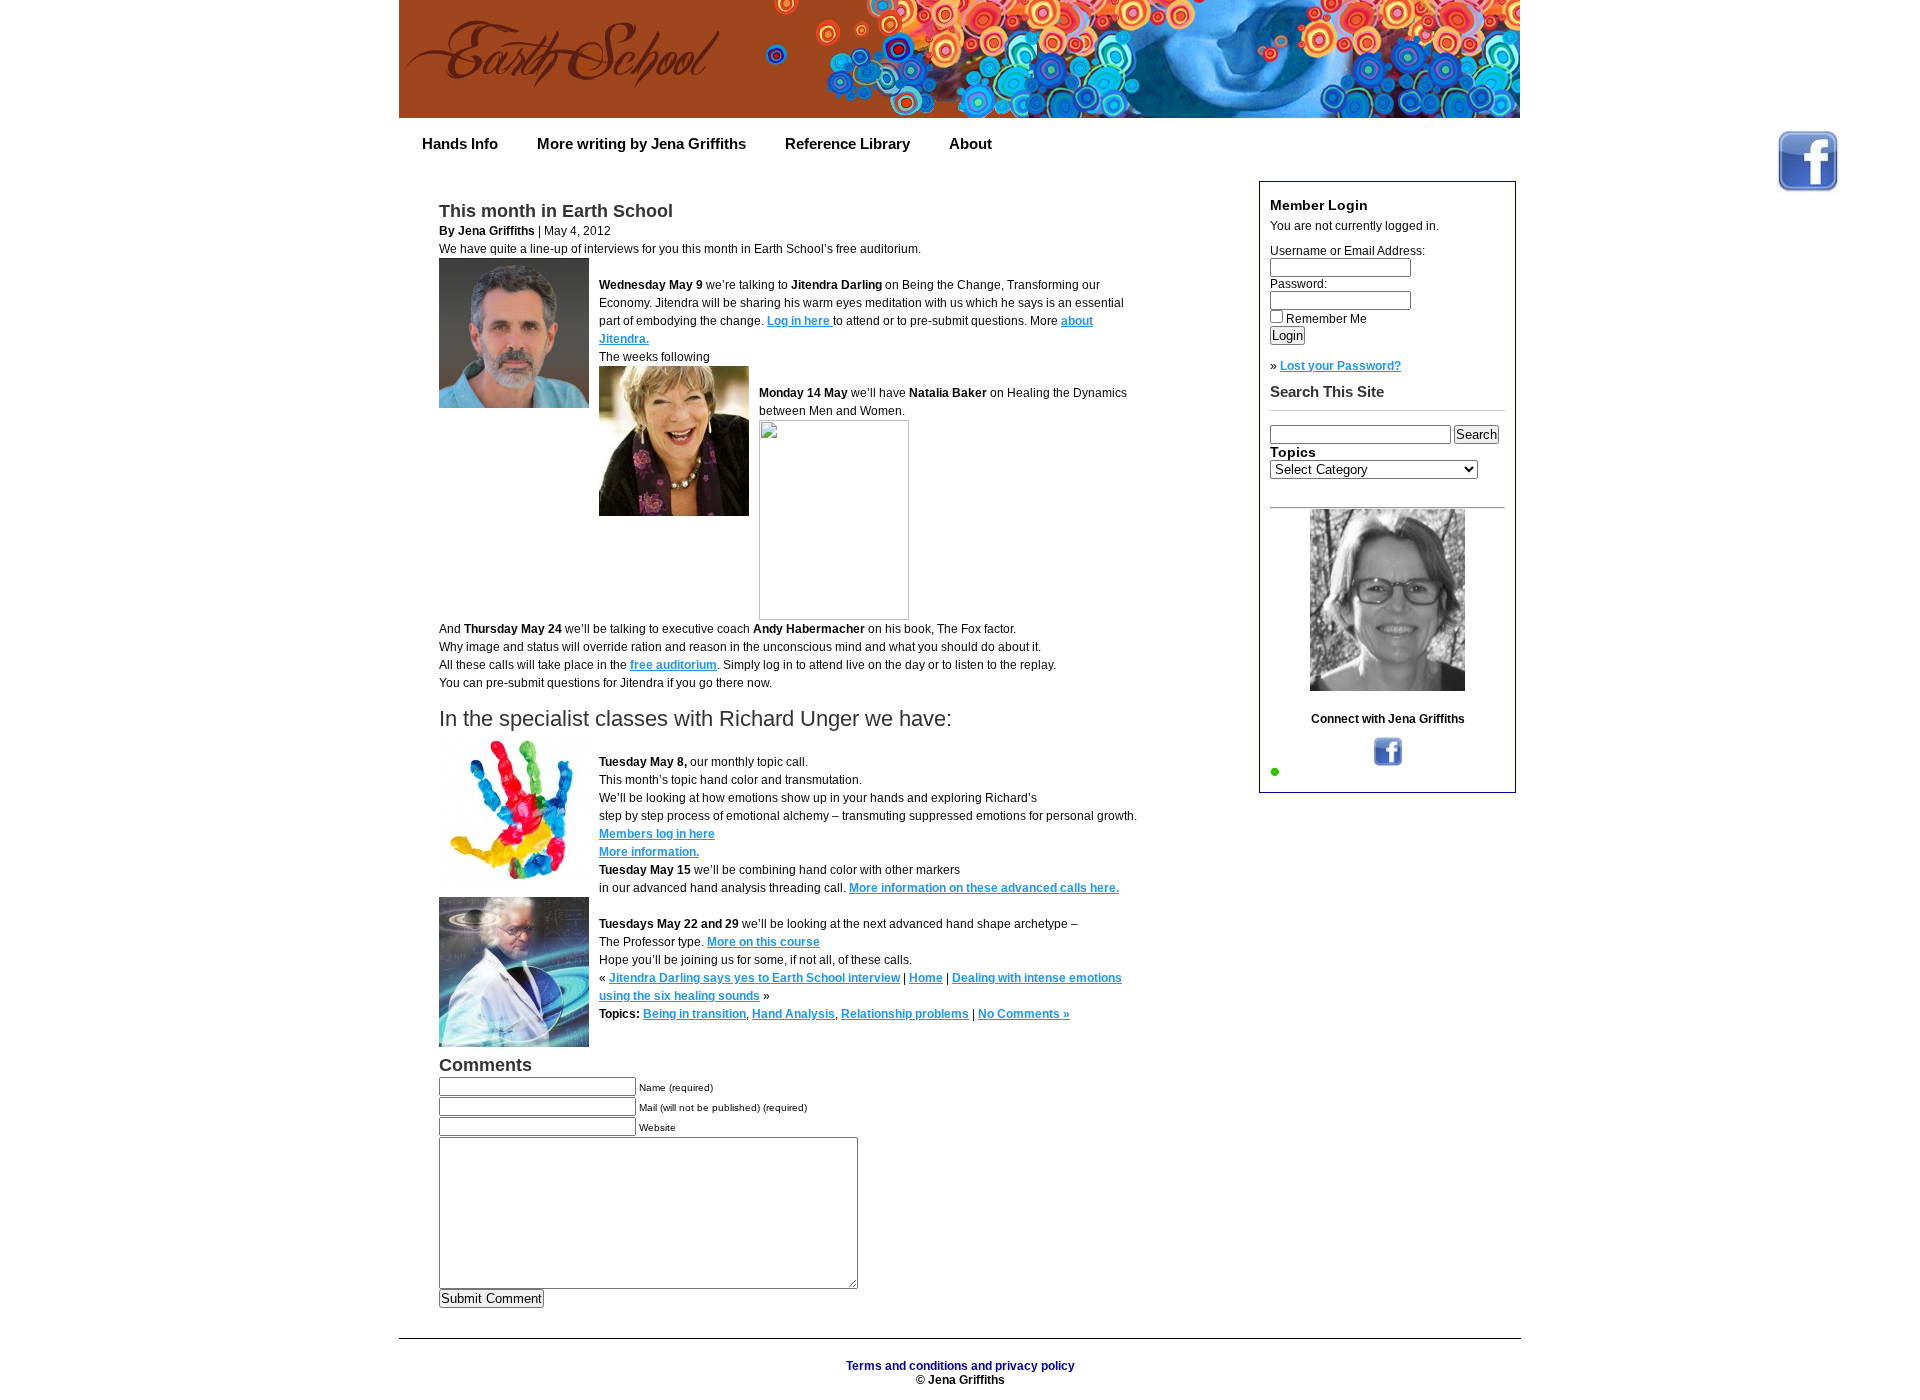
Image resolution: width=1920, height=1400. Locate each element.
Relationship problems (905, 1014)
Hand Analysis (793, 1014)
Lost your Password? (1340, 366)
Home (926, 978)
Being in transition (694, 1014)
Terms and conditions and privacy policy (960, 1366)
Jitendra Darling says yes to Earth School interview (754, 978)
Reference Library (847, 143)
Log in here (800, 321)
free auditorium (673, 665)
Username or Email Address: (1347, 251)
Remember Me (1326, 319)
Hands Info (460, 143)
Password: (1298, 284)
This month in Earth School (556, 211)
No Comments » (1024, 1014)
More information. (649, 852)
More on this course (763, 942)
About (970, 143)
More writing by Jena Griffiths (641, 143)
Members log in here (657, 834)
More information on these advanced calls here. (984, 888)
